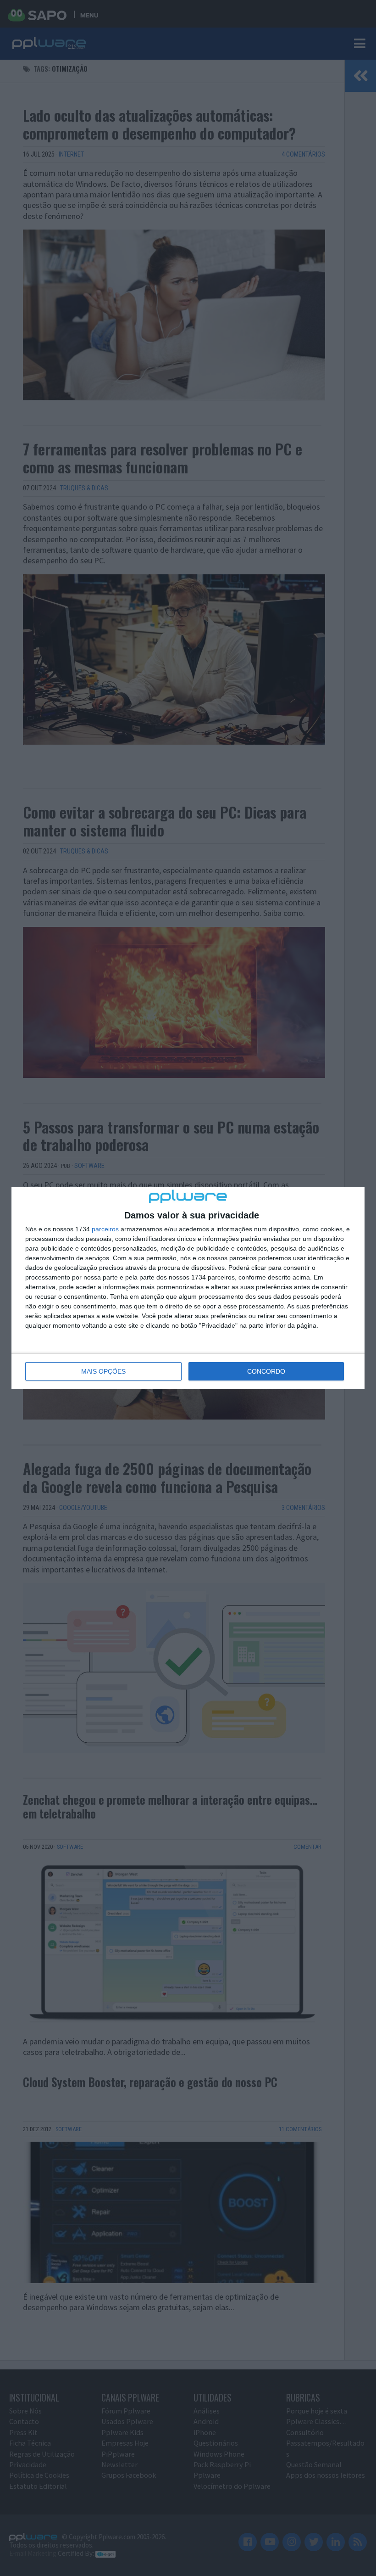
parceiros (105, 1229)
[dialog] (188, 1288)
